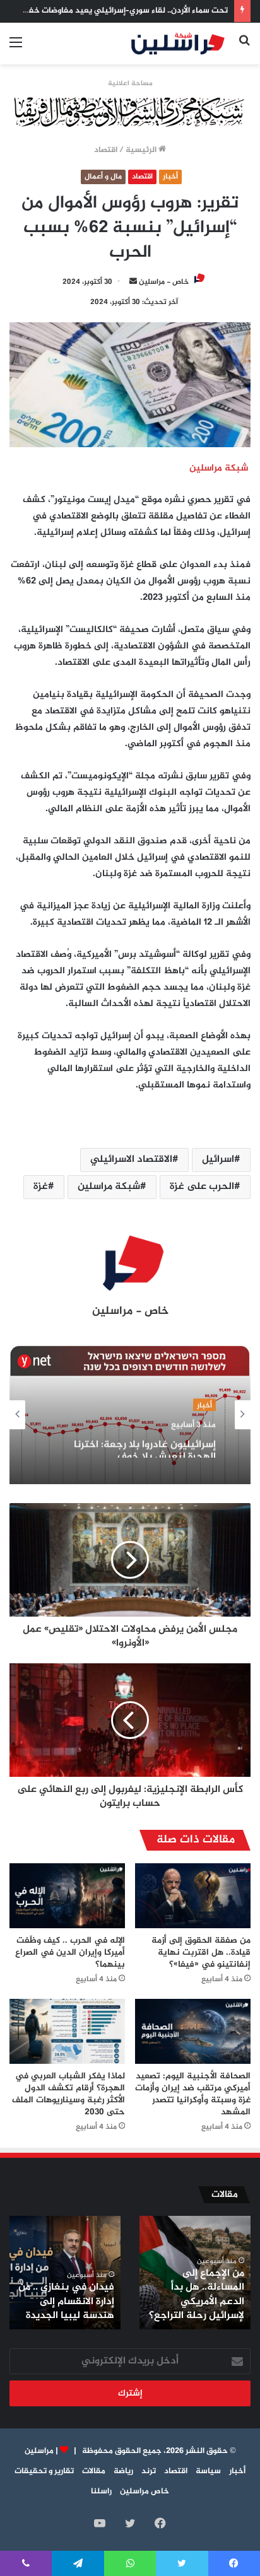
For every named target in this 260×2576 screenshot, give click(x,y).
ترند (149, 2471)
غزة (41, 1187)
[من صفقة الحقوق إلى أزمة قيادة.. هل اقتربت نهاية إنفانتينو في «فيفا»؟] (193, 1896)
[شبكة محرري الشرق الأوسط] (130, 114)
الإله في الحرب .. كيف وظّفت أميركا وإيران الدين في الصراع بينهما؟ (70, 1952)
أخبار (170, 177)
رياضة (123, 2471)
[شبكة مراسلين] (178, 44)
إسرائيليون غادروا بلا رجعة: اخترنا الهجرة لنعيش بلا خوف (145, 1446)
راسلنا (101, 2491)
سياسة (208, 2471)
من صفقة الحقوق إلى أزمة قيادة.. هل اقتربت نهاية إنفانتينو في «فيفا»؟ (201, 1952)
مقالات (94, 2471)
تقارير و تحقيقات (44, 2471)
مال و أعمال (103, 177)
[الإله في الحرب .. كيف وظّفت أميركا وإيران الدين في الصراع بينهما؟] (67, 1896)
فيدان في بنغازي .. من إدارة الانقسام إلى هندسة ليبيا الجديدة (66, 2302)
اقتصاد (106, 150)
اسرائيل (218, 1160)
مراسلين (39, 2451)
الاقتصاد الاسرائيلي (131, 1160)
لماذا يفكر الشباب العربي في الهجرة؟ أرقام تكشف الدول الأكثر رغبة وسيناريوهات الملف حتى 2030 (68, 2094)
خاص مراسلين (145, 2491)
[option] (130, 1415)
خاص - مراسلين (164, 282)
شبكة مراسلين (109, 1187)
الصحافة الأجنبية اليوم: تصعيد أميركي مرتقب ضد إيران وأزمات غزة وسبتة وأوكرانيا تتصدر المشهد (193, 2094)
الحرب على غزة (202, 1187)
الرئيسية (142, 150)
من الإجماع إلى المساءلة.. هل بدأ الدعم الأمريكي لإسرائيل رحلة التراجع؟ (197, 2295)
